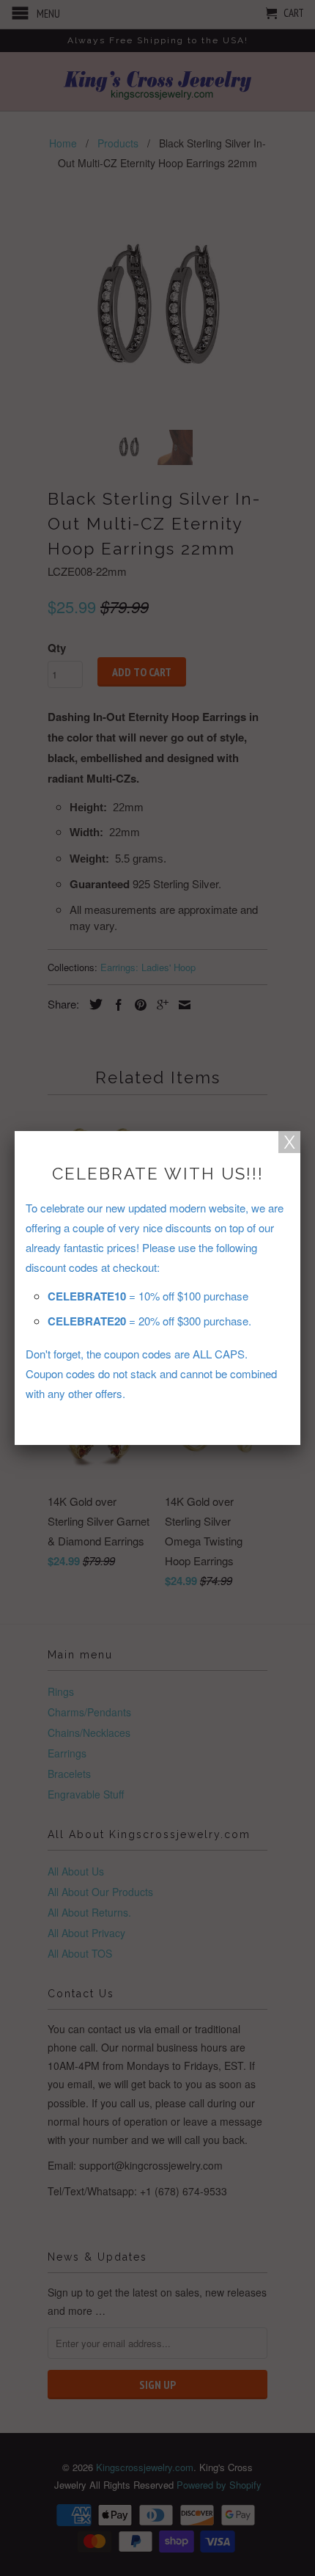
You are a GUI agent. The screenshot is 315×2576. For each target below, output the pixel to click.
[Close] (289, 1142)
